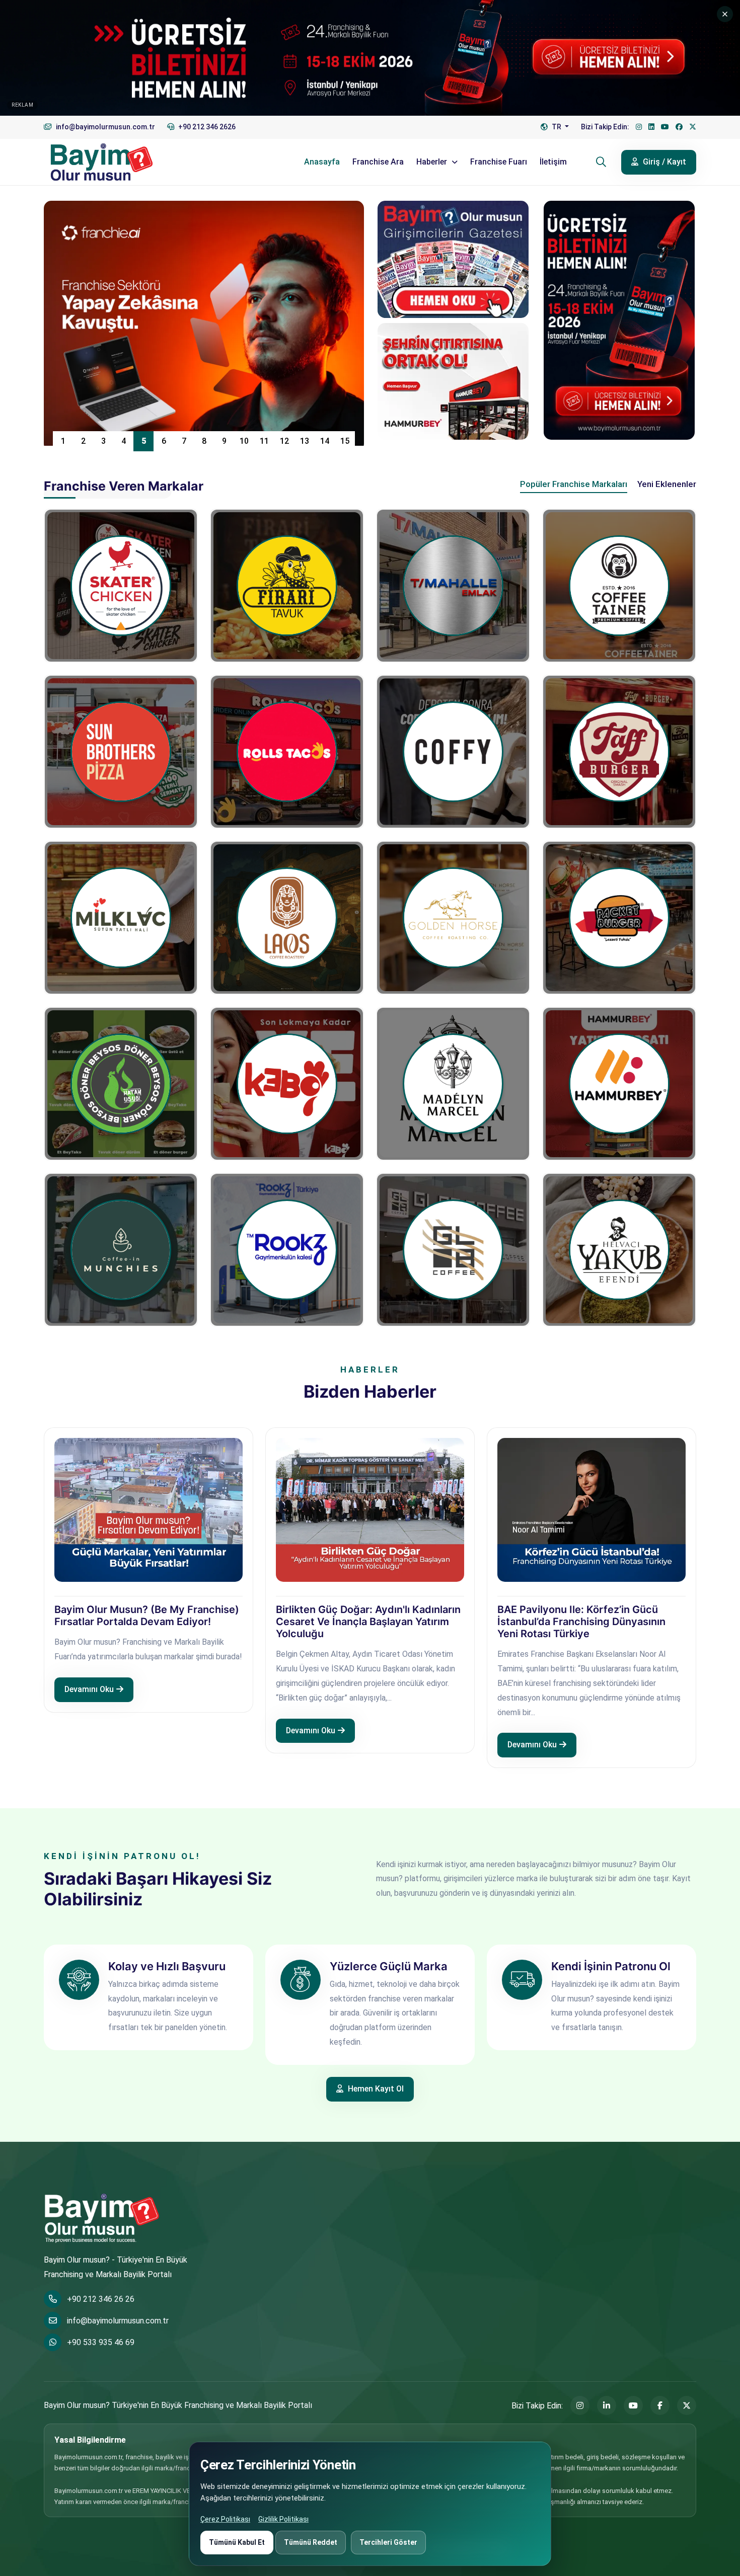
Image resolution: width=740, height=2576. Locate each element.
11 (264, 441)
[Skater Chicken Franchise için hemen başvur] (121, 586)
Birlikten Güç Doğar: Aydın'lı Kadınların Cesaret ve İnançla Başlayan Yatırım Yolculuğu (368, 1622)
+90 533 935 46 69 (101, 2342)
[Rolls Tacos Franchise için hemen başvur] (287, 752)
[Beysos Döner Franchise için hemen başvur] (121, 1084)
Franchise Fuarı (499, 162)
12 (284, 441)
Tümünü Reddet (311, 2542)
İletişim (553, 162)
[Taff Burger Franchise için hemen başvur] (619, 752)
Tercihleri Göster (388, 2542)
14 (325, 441)
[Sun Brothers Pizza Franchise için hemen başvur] (121, 752)
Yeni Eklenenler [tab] (667, 484)
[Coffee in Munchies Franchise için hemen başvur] (121, 1250)
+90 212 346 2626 (206, 127)
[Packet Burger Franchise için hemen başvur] (619, 918)
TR (557, 127)
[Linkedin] (651, 127)
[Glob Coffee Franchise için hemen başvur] (453, 1250)
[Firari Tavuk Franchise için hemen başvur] (287, 586)
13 (305, 441)
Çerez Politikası (225, 2519)
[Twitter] (693, 127)
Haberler (433, 162)
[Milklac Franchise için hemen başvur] (121, 918)
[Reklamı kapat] (725, 14)
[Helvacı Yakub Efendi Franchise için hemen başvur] (619, 1250)
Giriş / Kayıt (663, 162)
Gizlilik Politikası (283, 2519)
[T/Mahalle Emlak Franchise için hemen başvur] (453, 586)
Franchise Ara (378, 162)
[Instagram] (639, 127)
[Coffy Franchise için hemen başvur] (453, 752)
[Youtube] (665, 127)
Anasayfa (322, 162)
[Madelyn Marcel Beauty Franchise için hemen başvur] (453, 1084)
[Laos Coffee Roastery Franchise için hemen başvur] (287, 918)
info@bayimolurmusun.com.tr (118, 2321)
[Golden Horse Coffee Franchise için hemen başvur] (453, 918)
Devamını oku (89, 1689)
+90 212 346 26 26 (101, 2299)
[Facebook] (679, 127)
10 (244, 441)
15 (345, 441)
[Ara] (601, 162)
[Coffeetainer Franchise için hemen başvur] (619, 586)
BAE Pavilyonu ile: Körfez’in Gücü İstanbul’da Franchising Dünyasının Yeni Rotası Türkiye (581, 1622)
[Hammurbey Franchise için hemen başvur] (619, 1084)
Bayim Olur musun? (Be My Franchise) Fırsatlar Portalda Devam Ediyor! (147, 1616)
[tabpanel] (370, 912)
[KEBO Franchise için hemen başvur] (287, 1084)
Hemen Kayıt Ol (375, 2089)
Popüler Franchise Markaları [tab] (574, 484)
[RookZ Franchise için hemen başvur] (287, 1250)
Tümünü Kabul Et (237, 2542)
